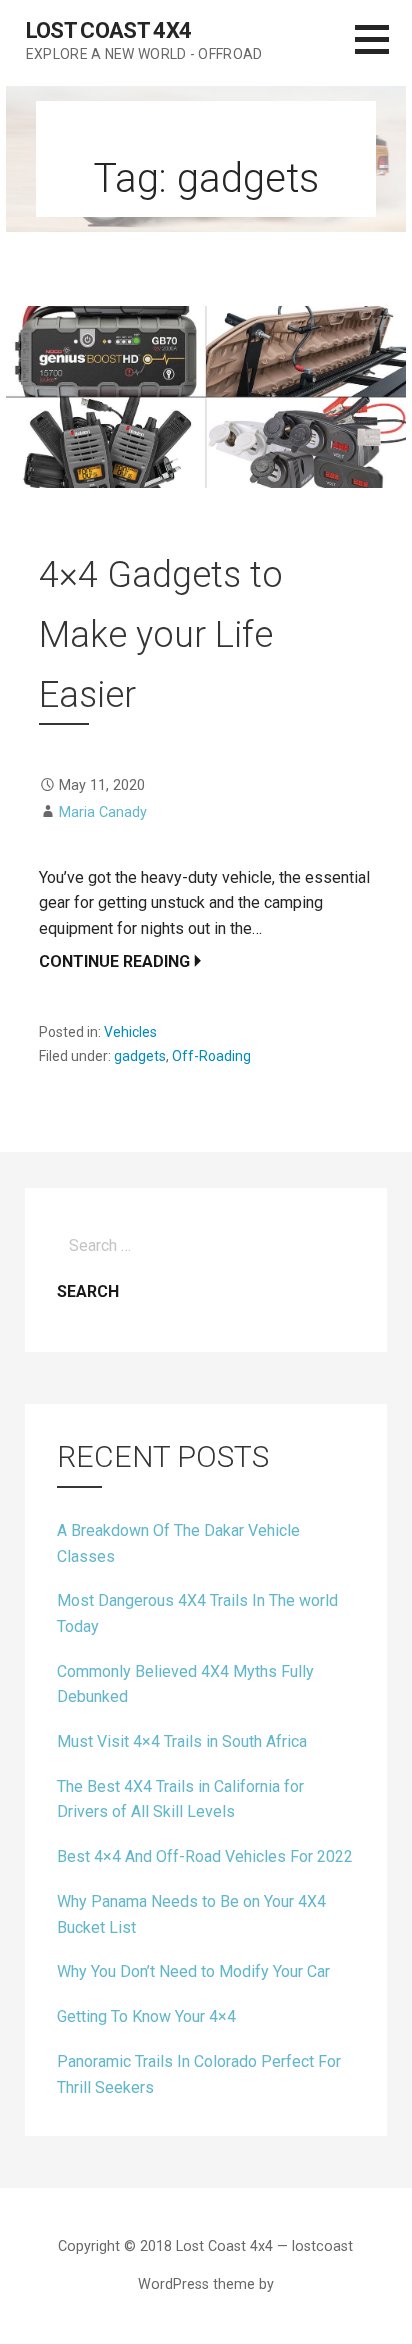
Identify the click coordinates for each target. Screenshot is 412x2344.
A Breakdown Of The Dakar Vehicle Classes (178, 1543)
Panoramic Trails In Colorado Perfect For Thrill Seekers (199, 2074)
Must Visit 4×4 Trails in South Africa (182, 1741)
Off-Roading (211, 1056)
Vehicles (130, 1032)
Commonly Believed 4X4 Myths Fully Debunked (185, 1684)
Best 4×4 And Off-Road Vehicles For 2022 (205, 1856)
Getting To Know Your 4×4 (146, 2016)
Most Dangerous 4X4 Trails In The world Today (197, 1613)
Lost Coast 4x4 (109, 30)
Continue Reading (114, 961)
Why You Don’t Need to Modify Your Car (193, 1971)
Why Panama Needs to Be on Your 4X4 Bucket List (191, 1914)
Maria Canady (103, 812)
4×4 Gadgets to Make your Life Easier (161, 635)
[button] (383, 51)
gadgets (140, 1056)
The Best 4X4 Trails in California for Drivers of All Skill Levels (180, 1799)
